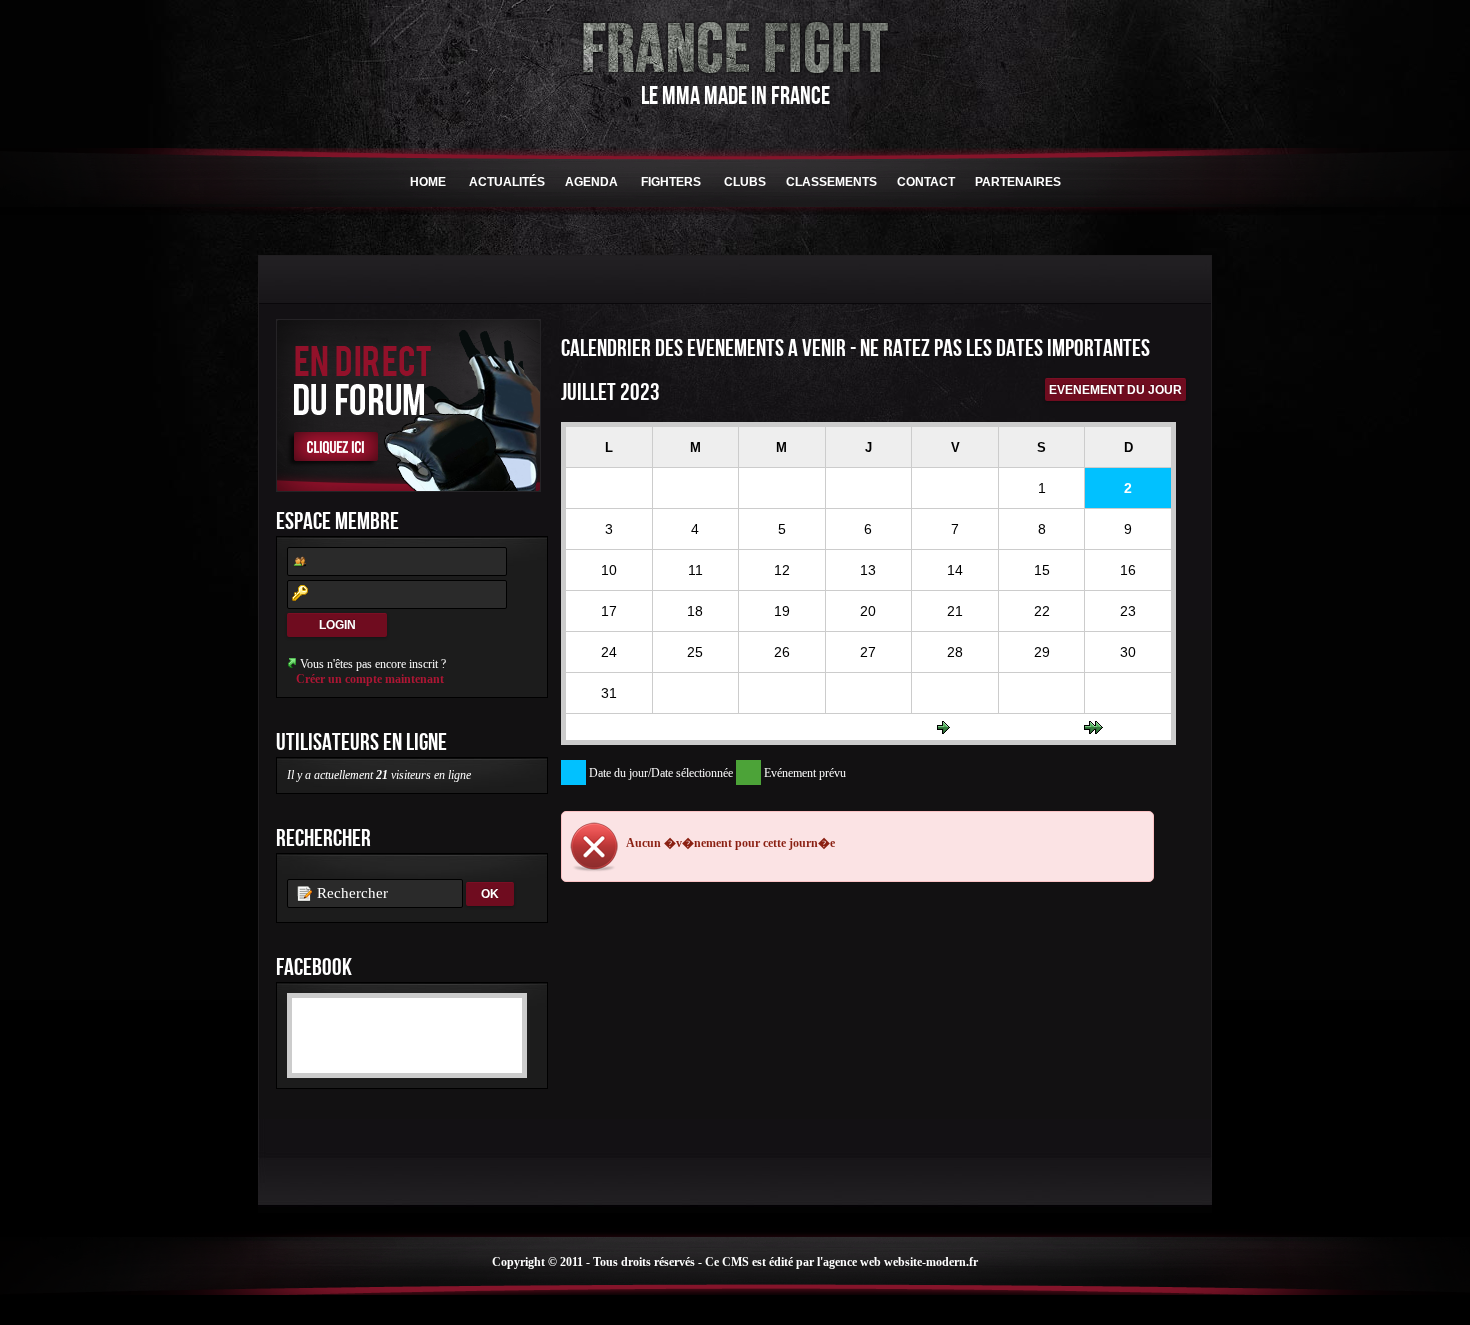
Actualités (507, 182)
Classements (831, 182)
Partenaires (1018, 182)
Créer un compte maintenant (370, 679)
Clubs (745, 182)
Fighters (671, 182)
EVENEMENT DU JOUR (1115, 390)
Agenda (591, 182)
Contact (926, 182)
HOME (428, 182)
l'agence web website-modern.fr (897, 1262)
